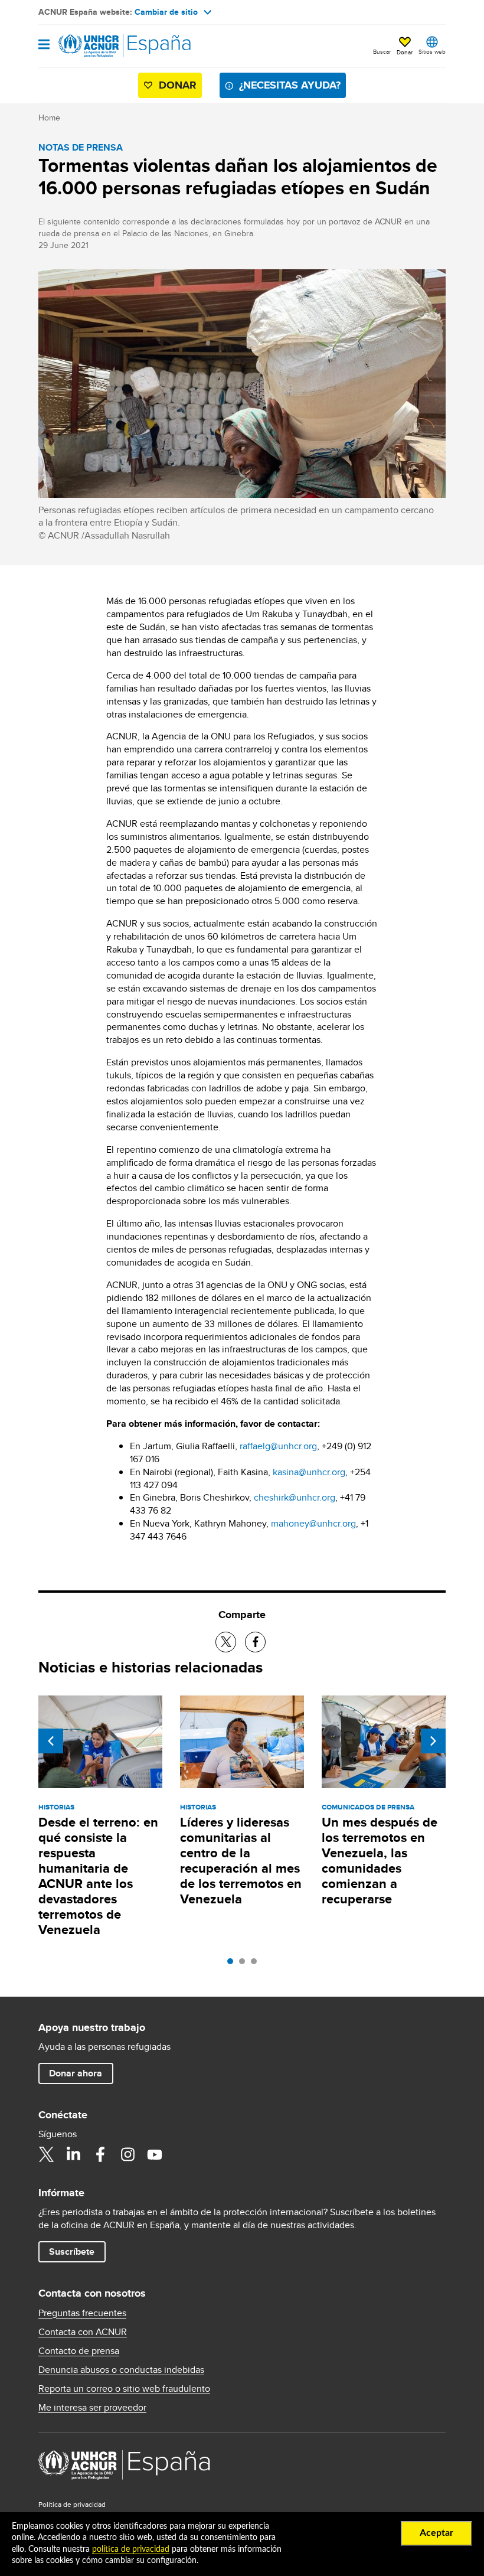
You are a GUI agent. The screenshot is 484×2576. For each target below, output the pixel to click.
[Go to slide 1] (233, 1964)
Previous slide (51, 1741)
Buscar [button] (382, 51)
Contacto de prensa (79, 2351)
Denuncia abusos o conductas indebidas (121, 2370)
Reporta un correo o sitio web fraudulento (124, 2389)
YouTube (155, 2154)
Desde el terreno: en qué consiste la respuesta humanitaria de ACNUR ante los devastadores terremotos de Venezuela (98, 1876)
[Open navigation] (44, 45)
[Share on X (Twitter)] (226, 1642)
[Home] (99, 46)
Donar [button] (405, 52)
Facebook (100, 2154)
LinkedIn (73, 2154)
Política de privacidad (72, 2504)
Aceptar (436, 2533)
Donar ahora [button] (76, 2073)
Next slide (433, 1741)
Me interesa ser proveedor (92, 2408)
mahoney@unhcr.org (313, 1523)
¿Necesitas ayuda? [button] (290, 85)
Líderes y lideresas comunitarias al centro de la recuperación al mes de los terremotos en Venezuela (241, 1861)
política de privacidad (131, 2549)
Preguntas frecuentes (82, 2313)
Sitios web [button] (432, 51)
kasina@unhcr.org (309, 1472)
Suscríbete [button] (72, 2251)
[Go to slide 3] (257, 1964)
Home (49, 118)
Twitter (46, 2154)
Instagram (127, 2154)
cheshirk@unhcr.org (295, 1497)
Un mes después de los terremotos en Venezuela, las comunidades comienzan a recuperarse (380, 1861)
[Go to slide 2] (245, 1964)
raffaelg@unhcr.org (278, 1446)
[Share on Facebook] (255, 1642)
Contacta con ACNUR (83, 2332)
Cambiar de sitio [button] (166, 12)
